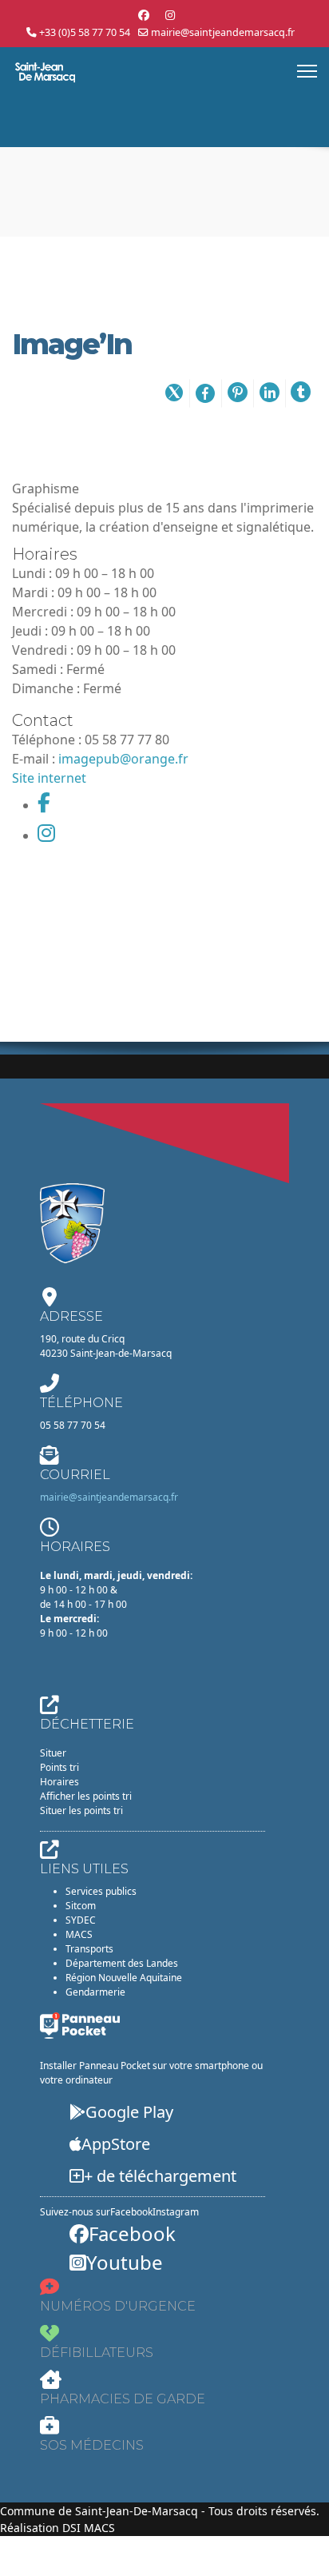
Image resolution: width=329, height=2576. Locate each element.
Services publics (101, 1891)
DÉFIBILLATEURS (97, 2353)
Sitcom (81, 1906)
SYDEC (81, 1920)
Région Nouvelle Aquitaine (124, 1978)
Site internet (49, 778)
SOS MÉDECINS (92, 2445)
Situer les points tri (81, 1810)
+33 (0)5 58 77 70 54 (85, 32)
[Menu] (307, 71)
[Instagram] (170, 15)
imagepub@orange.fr (123, 759)
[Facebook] (144, 15)
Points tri (59, 1767)
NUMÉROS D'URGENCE (118, 2306)
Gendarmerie (95, 1992)
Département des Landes (122, 1963)
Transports (89, 1949)
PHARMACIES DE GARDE (123, 2399)
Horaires (59, 1782)
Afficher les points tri (86, 1796)
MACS (79, 1934)
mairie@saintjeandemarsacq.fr (223, 32)
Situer (53, 1753)
